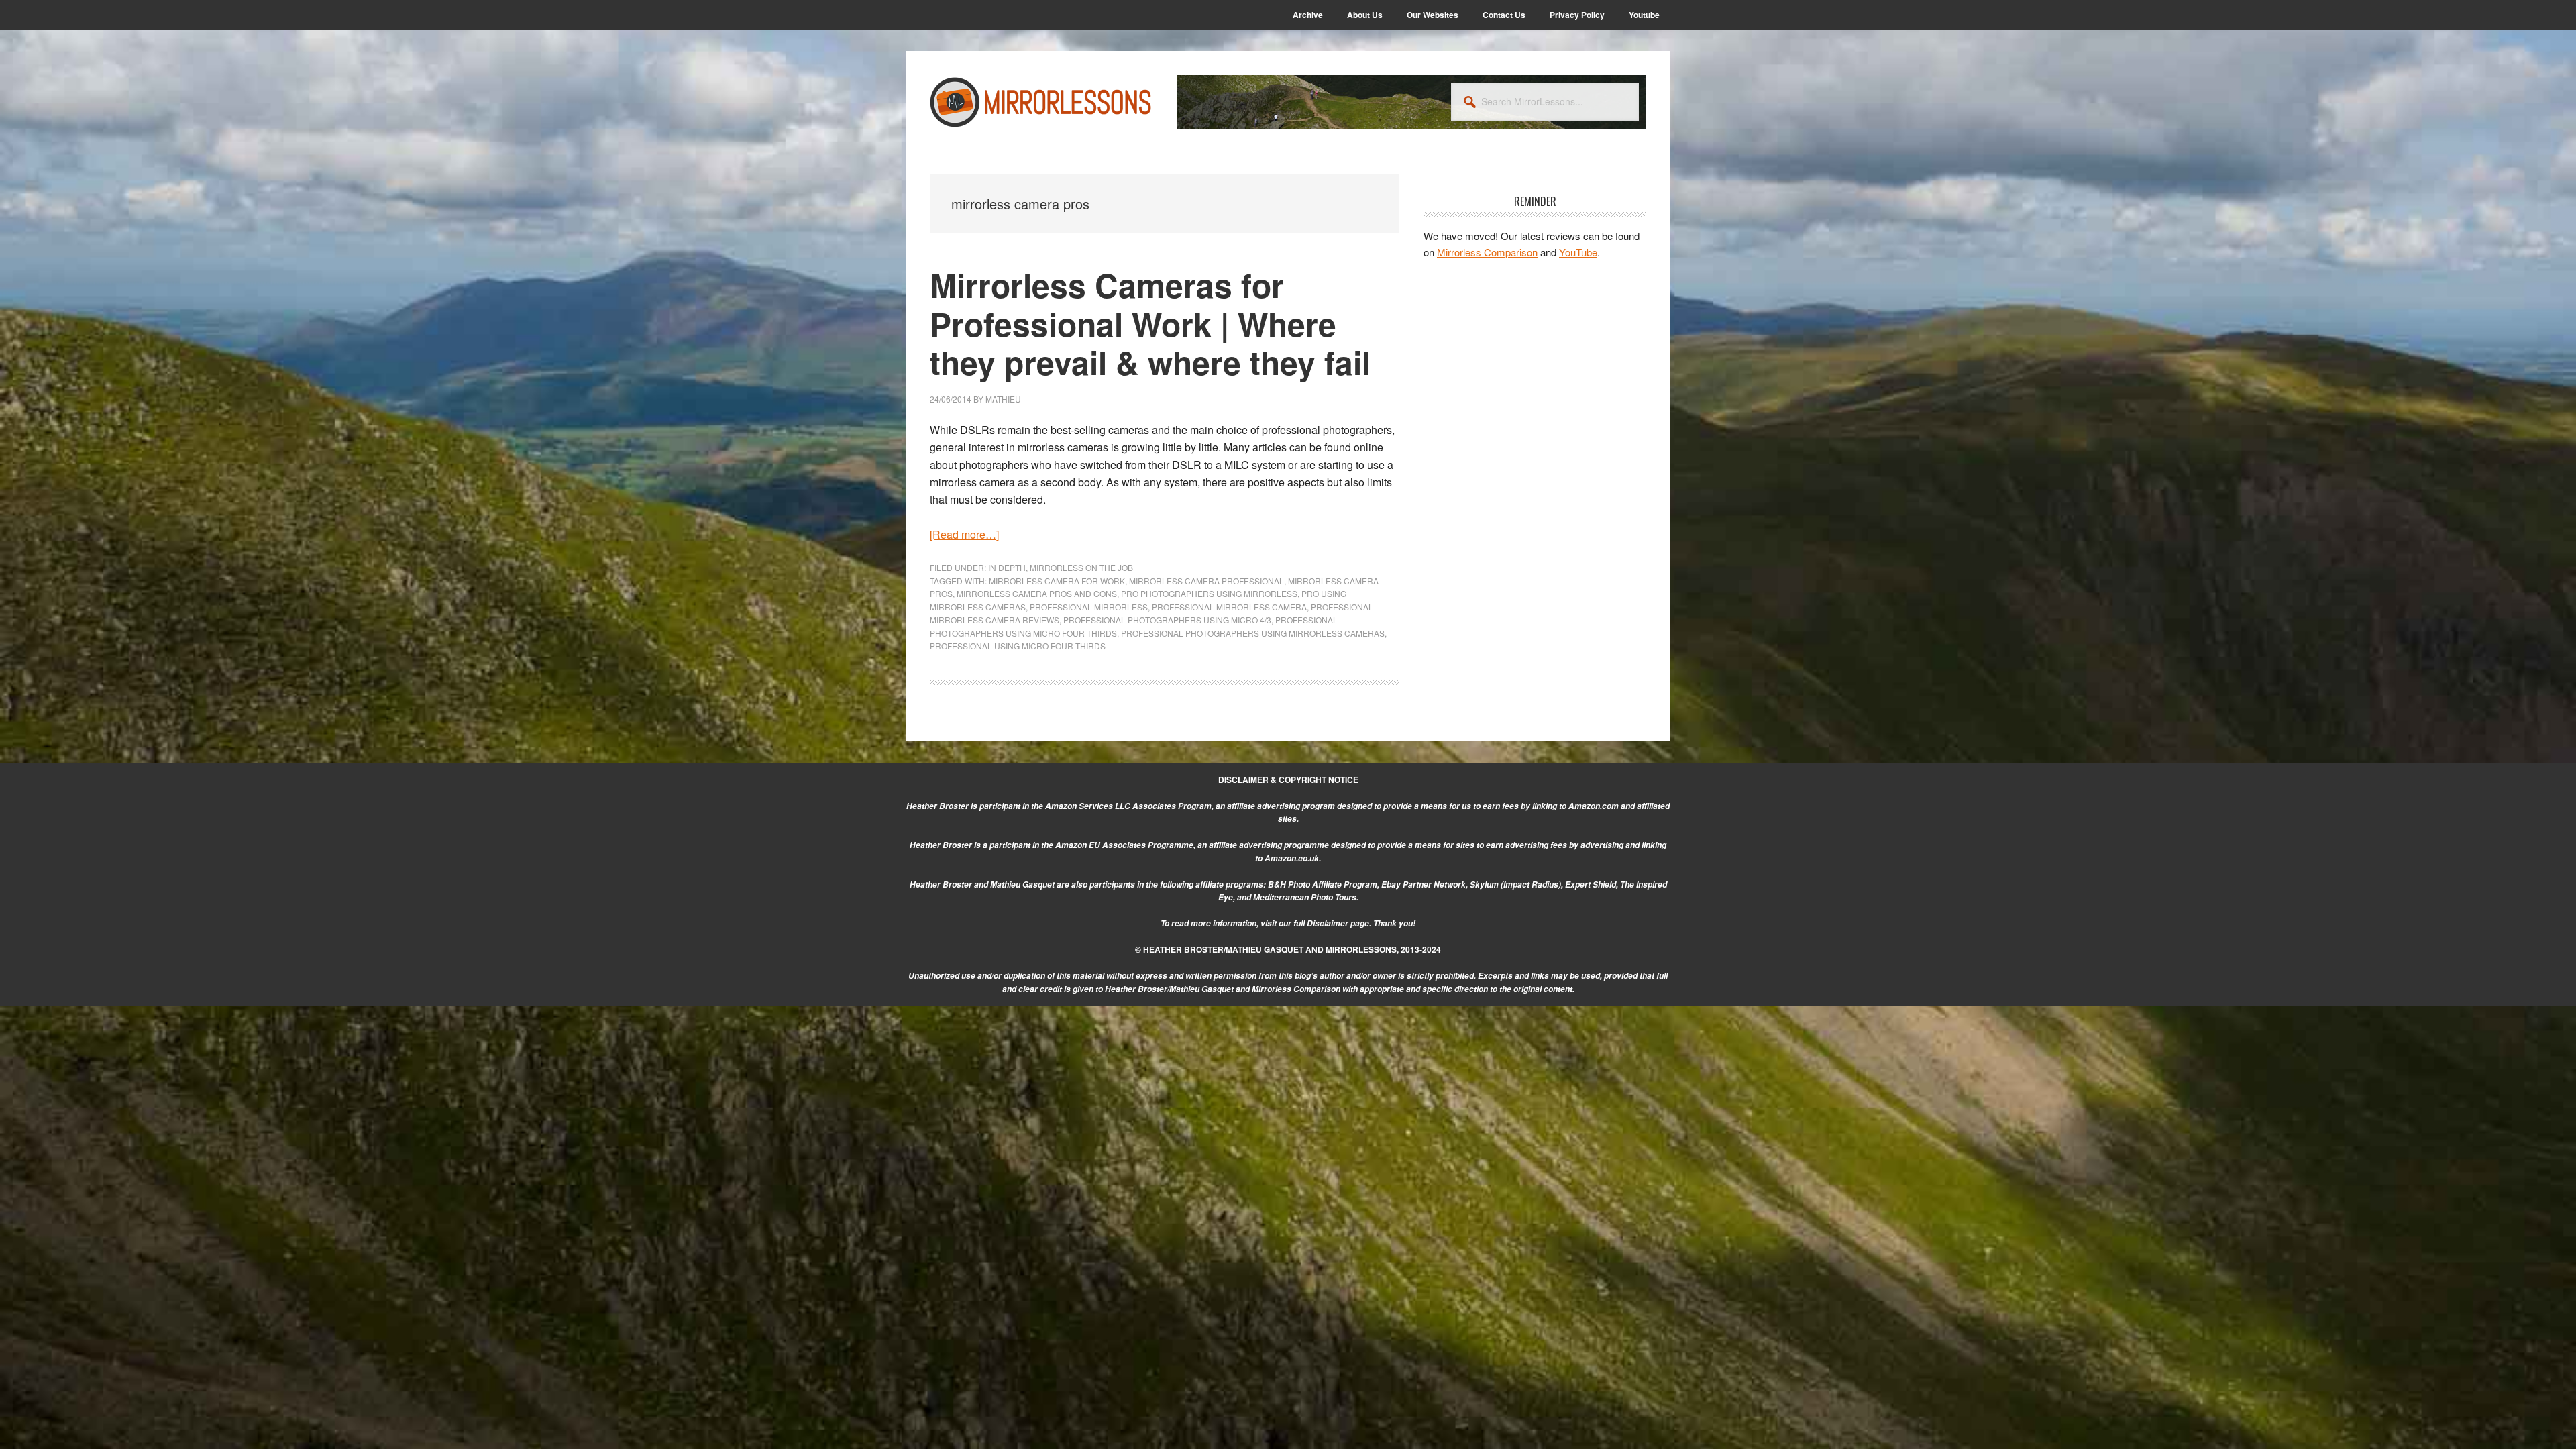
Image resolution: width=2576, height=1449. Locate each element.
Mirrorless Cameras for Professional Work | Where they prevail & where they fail (1150, 323)
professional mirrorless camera (1229, 607)
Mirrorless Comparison (1487, 252)
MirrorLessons (1041, 102)
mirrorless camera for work (1057, 581)
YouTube (1578, 252)
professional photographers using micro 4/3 (1167, 620)
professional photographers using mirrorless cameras (1253, 633)
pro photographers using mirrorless (1209, 593)
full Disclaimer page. (1332, 923)
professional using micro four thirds (1018, 646)
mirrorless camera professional (1206, 581)
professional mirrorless (1089, 607)
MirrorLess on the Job (1081, 567)
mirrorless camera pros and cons (1037, 593)
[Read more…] (964, 534)
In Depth (1007, 567)
